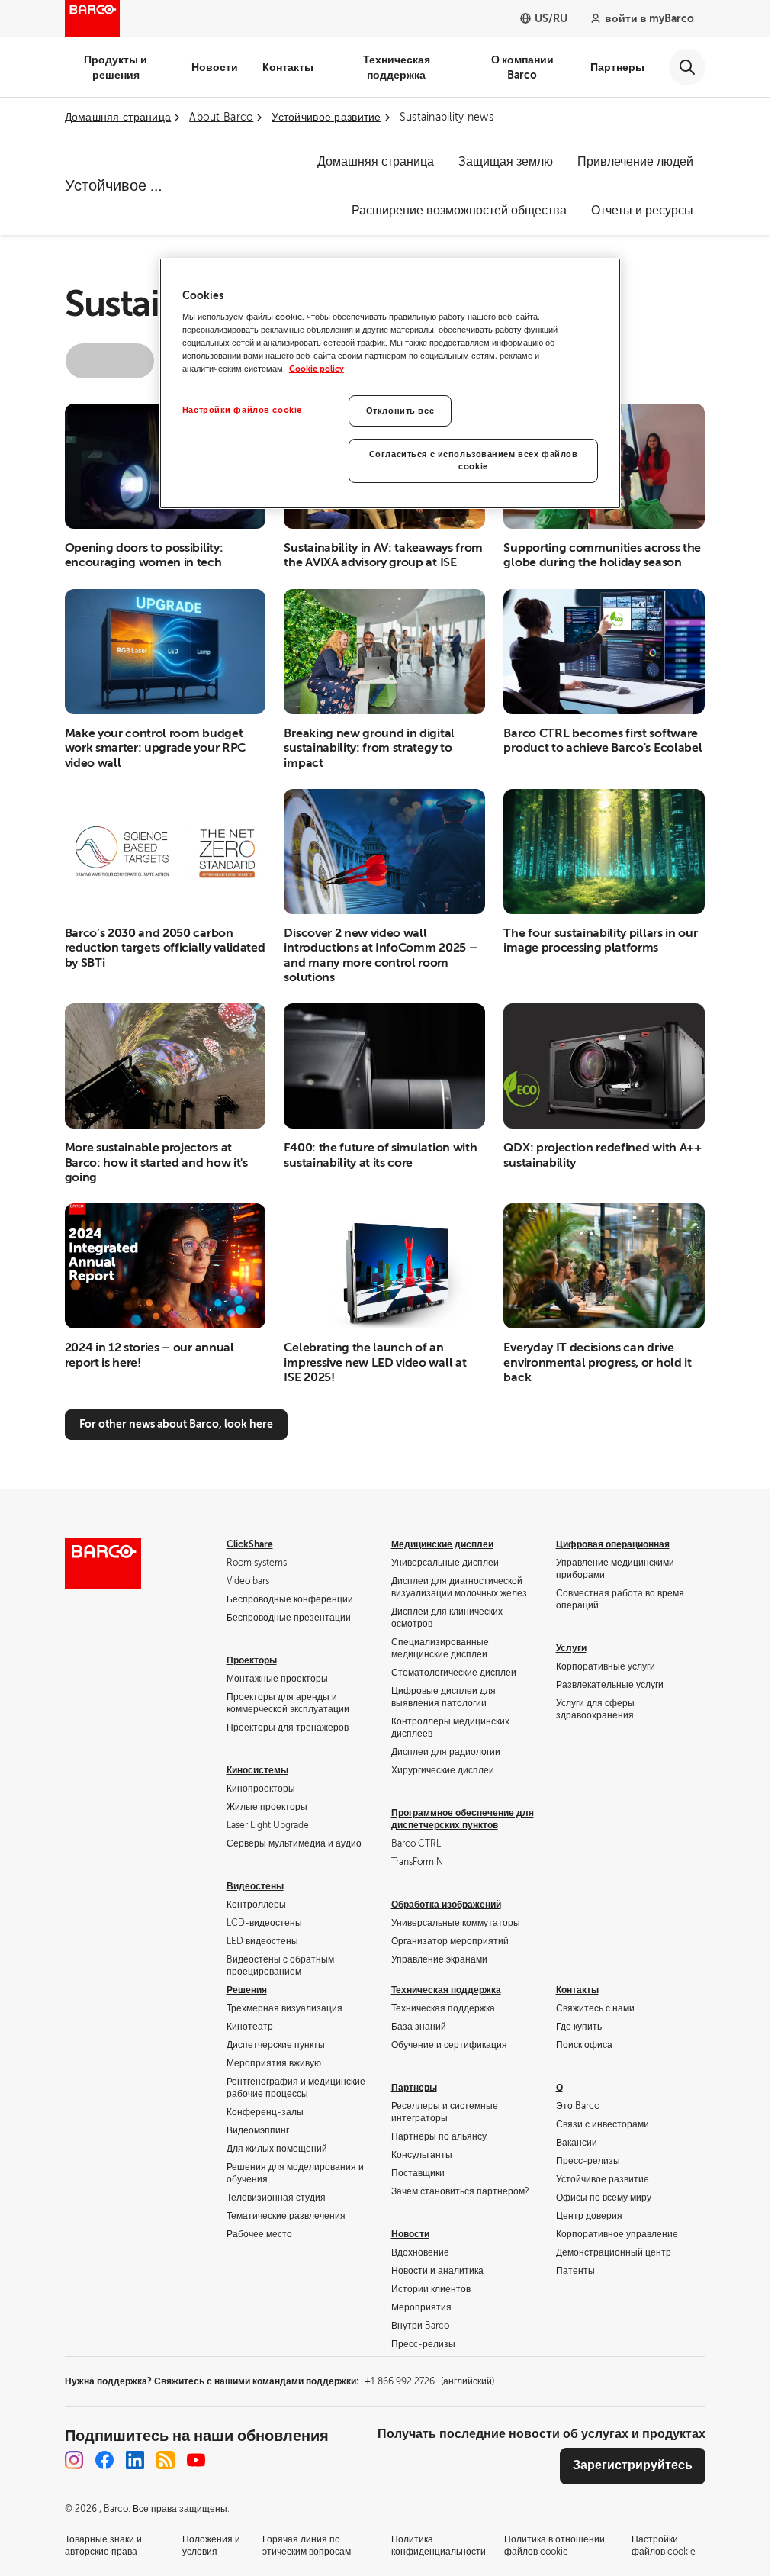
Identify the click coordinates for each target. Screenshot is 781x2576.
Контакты (288, 67)
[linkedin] (135, 2460)
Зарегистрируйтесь (633, 2465)
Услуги (571, 1648)
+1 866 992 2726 (429, 2381)
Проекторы (252, 1660)
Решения (247, 1990)
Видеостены (255, 1886)
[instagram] (74, 2460)
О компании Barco (522, 67)
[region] (390, 384)
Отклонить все (400, 411)
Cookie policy (317, 369)
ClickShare (250, 1544)
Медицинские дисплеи (442, 1544)
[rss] (166, 2460)
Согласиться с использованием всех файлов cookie (474, 460)
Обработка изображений (446, 1905)
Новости (215, 67)
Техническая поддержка (397, 67)
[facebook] (104, 2460)
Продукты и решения (116, 67)
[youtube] (196, 2460)
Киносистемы (257, 1770)
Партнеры (617, 67)
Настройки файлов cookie (242, 410)
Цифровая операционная (613, 1544)
